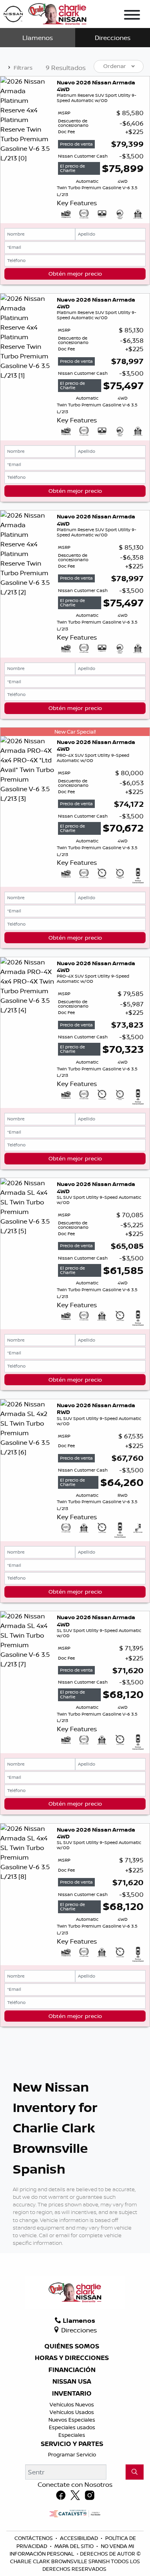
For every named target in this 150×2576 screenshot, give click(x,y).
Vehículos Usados (72, 2412)
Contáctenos (34, 2538)
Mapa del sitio (75, 2546)
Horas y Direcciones (72, 2358)
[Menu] (132, 16)
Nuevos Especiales (72, 2420)
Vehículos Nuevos (72, 2404)
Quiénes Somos (72, 2346)
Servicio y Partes (72, 2444)
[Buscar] (135, 2472)
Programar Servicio (72, 2454)
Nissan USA (72, 2382)
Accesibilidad (80, 2538)
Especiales (72, 2435)
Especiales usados (72, 2427)
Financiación (72, 2370)
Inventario (72, 2394)
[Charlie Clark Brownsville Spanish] (45, 13)
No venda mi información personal (72, 2550)
